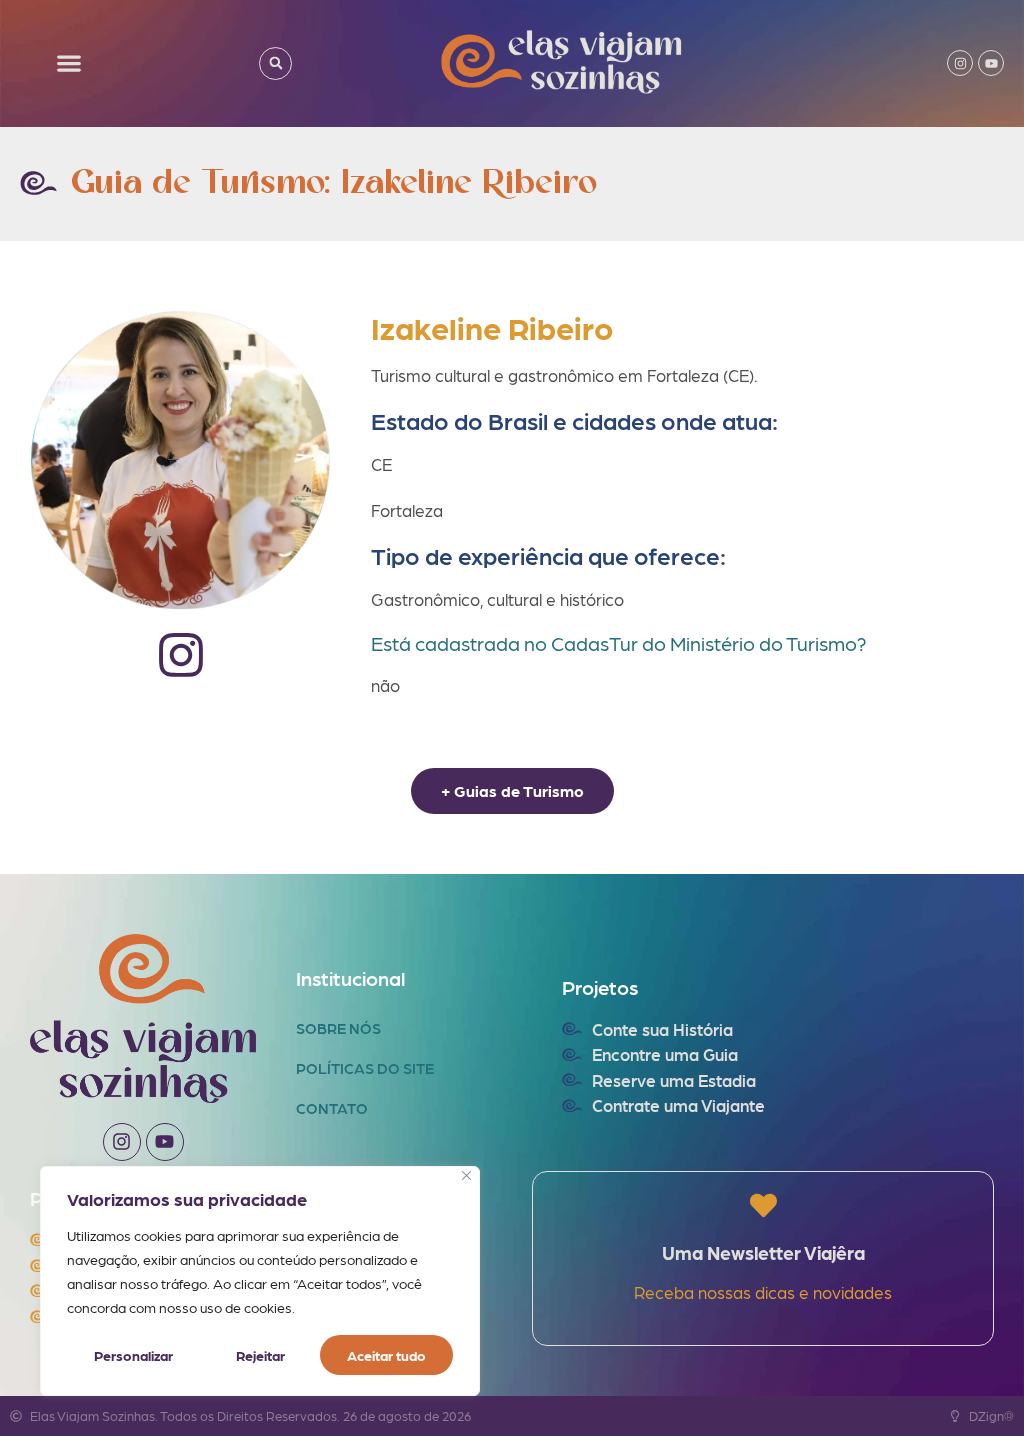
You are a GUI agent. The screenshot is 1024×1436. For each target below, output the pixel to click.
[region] (260, 1281)
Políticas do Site (365, 1068)
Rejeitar (260, 1355)
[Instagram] (960, 63)
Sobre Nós (338, 1028)
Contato (332, 1108)
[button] (69, 63)
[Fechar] (466, 1175)
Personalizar (133, 1355)
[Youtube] (991, 63)
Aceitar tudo (386, 1355)
